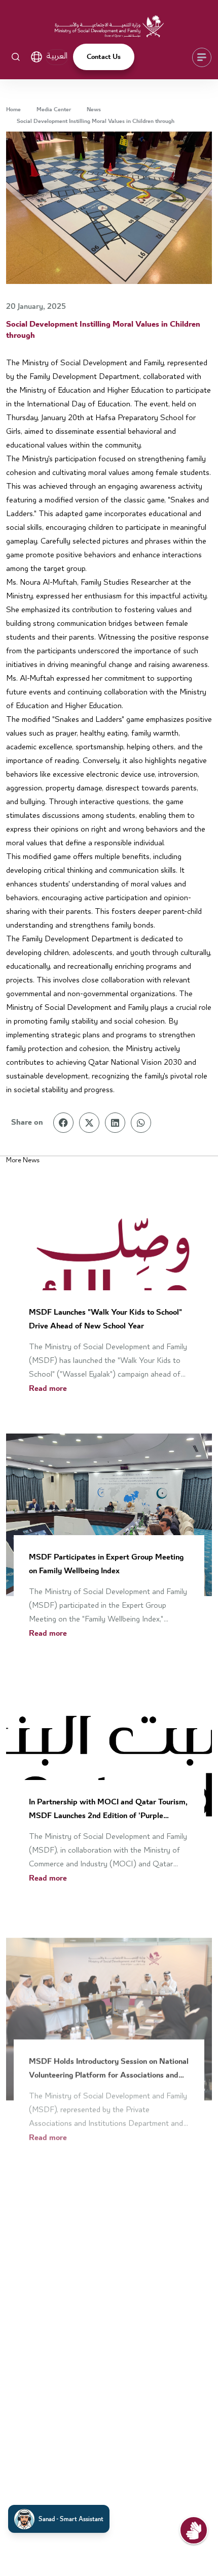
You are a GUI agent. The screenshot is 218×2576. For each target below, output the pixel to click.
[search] (16, 57)
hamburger (198, 59)
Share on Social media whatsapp (141, 1123)
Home (13, 110)
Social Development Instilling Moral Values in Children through (96, 121)
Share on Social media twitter (89, 1123)
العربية (57, 56)
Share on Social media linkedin (115, 1123)
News (94, 110)
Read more (48, 1389)
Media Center (54, 110)
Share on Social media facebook (63, 1123)
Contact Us (104, 57)
